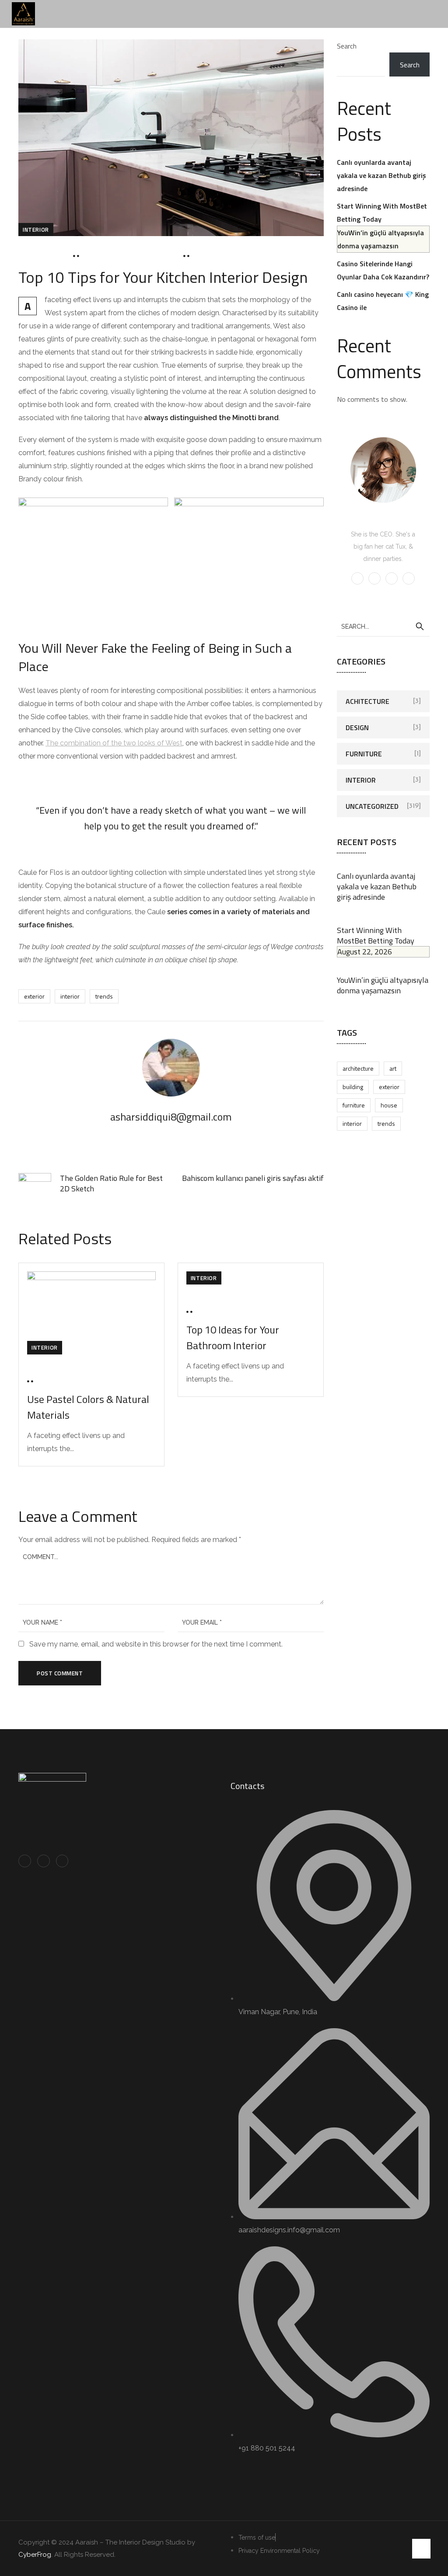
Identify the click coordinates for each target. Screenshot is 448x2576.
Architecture (358, 1068)
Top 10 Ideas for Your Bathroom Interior (233, 1337)
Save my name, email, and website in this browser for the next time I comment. (156, 1644)
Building (353, 1087)
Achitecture (367, 701)
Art (393, 1068)
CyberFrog (35, 2555)
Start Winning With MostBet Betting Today (376, 941)
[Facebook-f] (25, 1861)
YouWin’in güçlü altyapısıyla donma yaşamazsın (383, 985)
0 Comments (216, 256)
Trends (104, 996)
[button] (434, 5)
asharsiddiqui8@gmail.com (131, 256)
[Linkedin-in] (44, 1861)
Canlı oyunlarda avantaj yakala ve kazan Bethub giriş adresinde (381, 175)
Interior (36, 230)
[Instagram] (62, 1861)
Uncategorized (372, 806)
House (389, 1105)
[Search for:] (383, 626)
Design (357, 728)
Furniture (364, 754)
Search (347, 46)
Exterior (34, 996)
